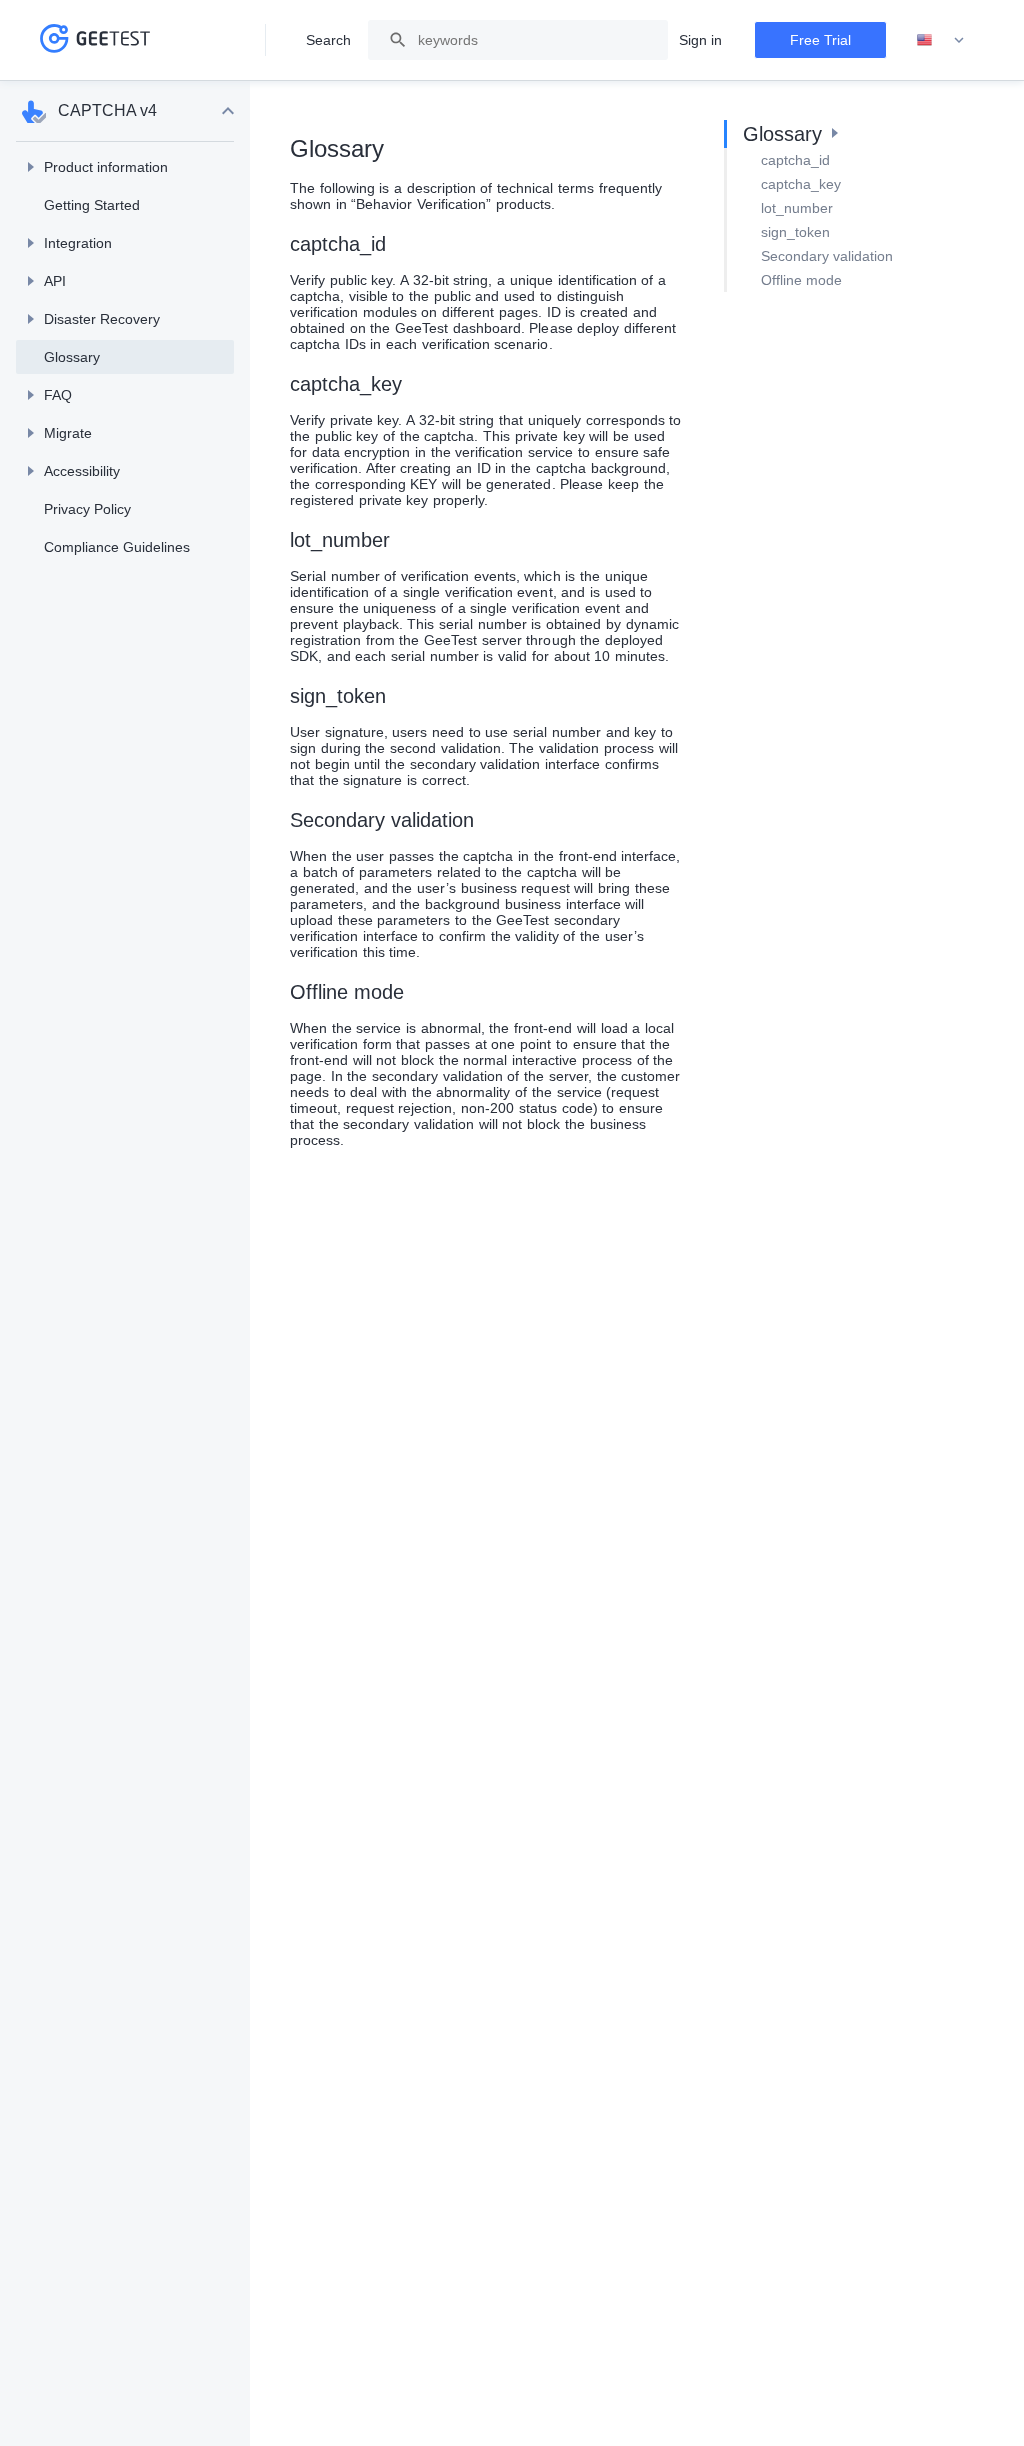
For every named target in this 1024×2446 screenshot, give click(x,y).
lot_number (797, 208)
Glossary (72, 357)
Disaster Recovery (102, 319)
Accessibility (82, 471)
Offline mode (801, 280)
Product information (106, 167)
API (55, 281)
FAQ (58, 395)
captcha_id (795, 160)
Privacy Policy (87, 509)
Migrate (68, 433)
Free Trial (820, 40)
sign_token (795, 232)
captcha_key (801, 184)
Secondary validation (827, 256)
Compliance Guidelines (117, 547)
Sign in (700, 40)
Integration (78, 243)
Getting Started (92, 205)
